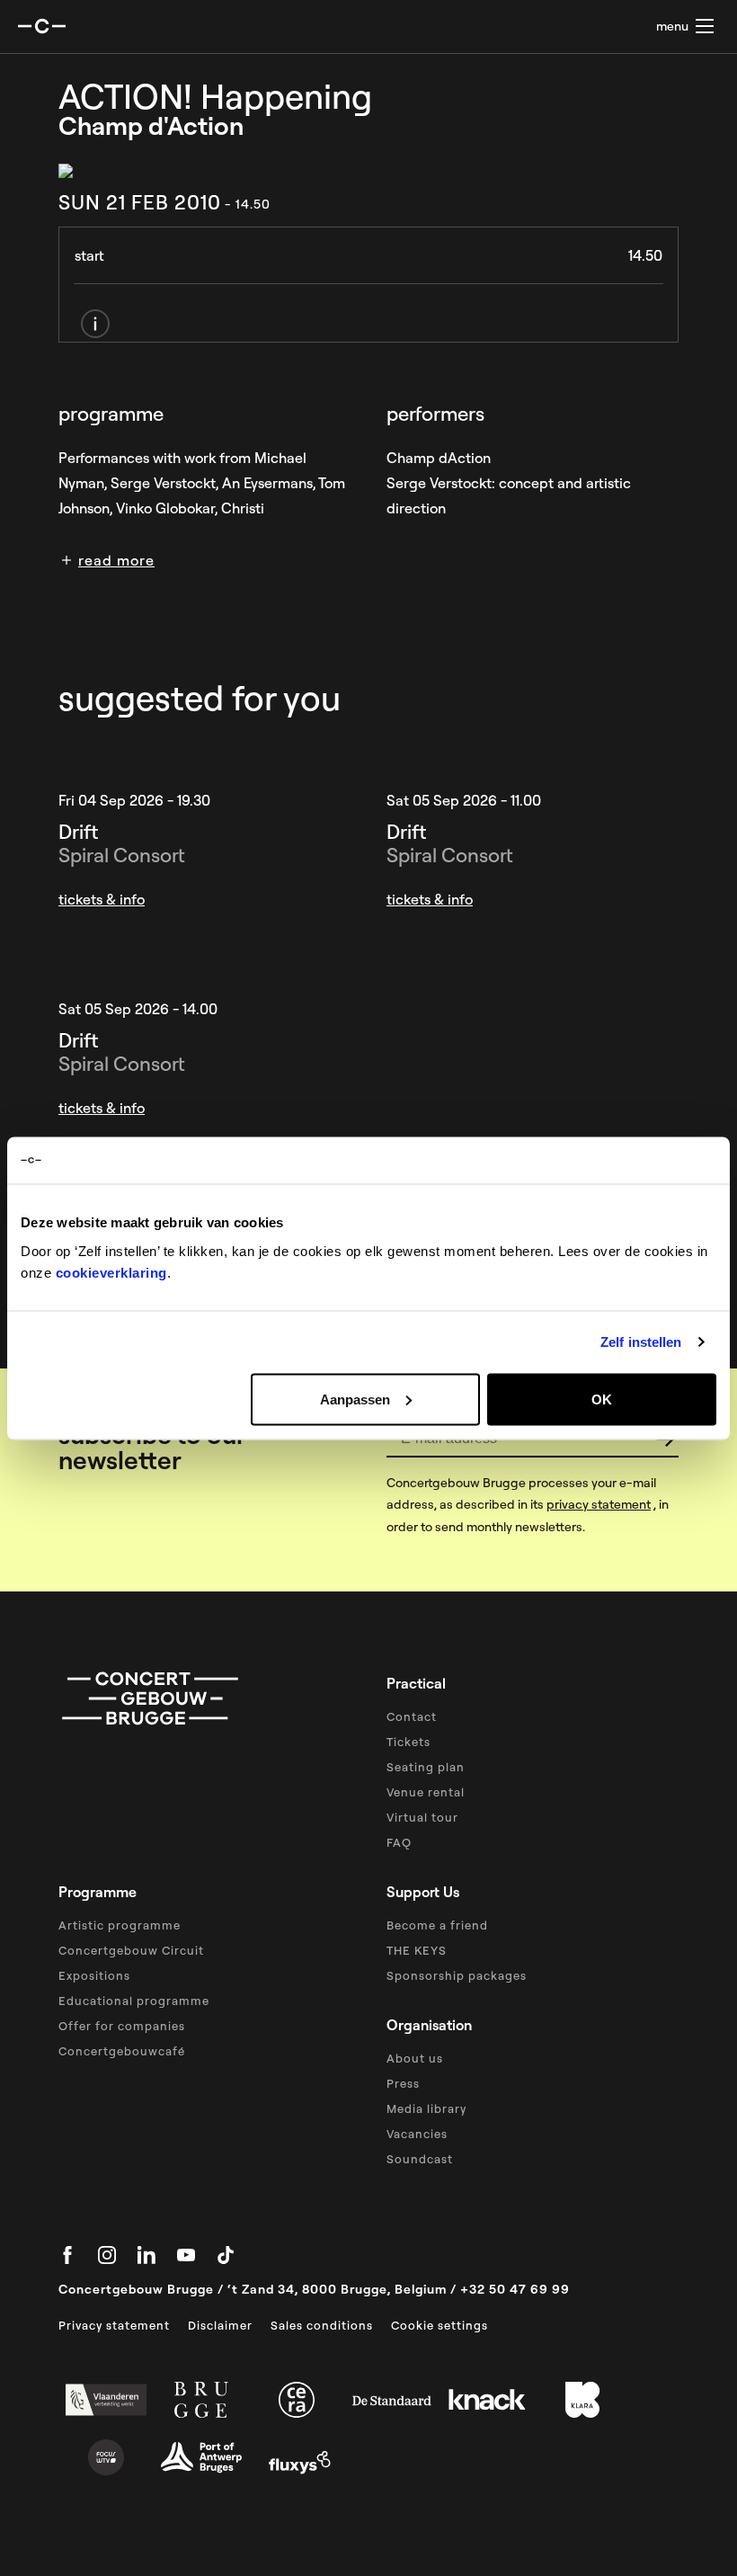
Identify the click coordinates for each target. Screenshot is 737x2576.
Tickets (408, 1742)
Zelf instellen (641, 1342)
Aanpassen (355, 1399)
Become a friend (437, 1925)
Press (403, 2083)
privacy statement (599, 1504)
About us (415, 2058)
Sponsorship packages (457, 1975)
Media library (426, 2108)
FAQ (399, 1842)
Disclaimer (220, 2325)
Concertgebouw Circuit (131, 1950)
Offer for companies (122, 2026)
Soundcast (420, 2159)
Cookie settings (440, 2325)
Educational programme (134, 2001)
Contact (412, 1716)
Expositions (94, 1975)
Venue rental (426, 1792)
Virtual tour (422, 1817)
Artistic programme (120, 1925)
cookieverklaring (111, 1272)
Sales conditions (322, 2325)
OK (602, 1399)
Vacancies (417, 2134)
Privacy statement (114, 2325)
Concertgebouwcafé (122, 2051)
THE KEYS (417, 1950)
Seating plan (426, 1767)
